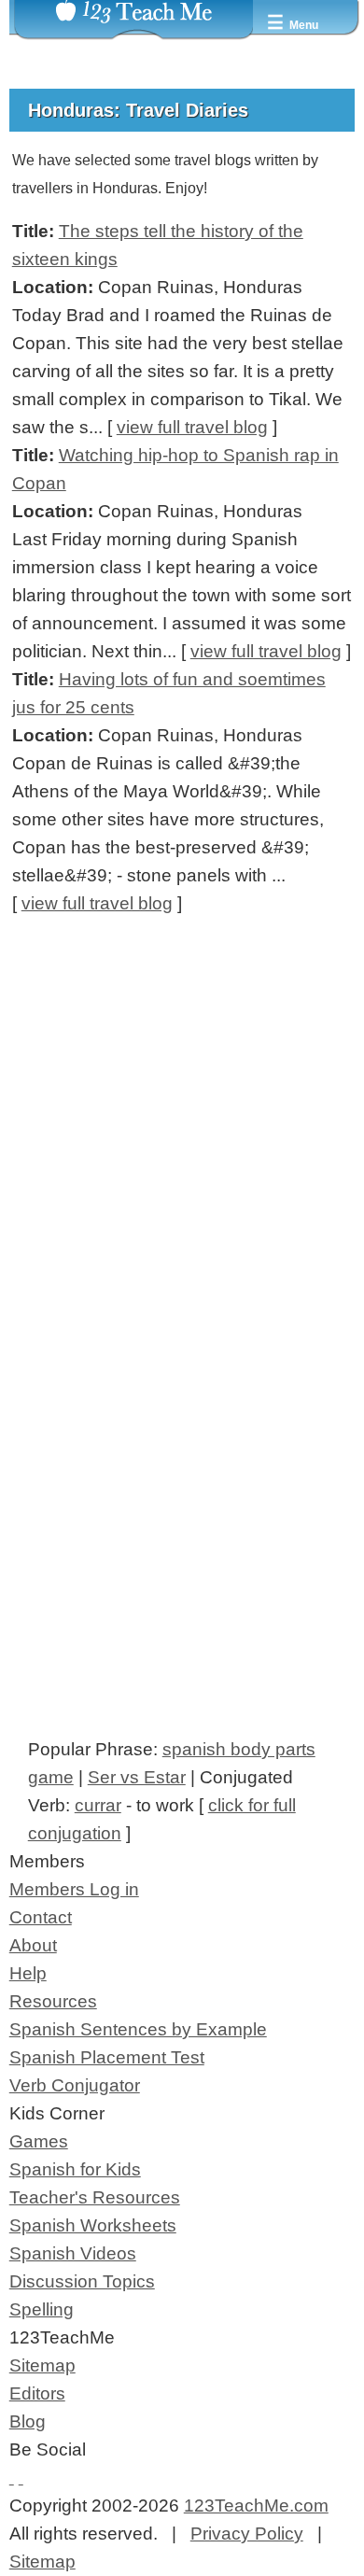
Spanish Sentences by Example (138, 2029)
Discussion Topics (82, 2281)
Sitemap (42, 2365)
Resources (53, 2001)
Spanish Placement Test (107, 2057)
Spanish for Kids (75, 2169)
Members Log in (74, 1889)
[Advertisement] (182, 1171)
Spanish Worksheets (93, 2225)
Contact (41, 1917)
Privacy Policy (247, 2534)
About (33, 1945)
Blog (28, 2421)
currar (98, 1805)
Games (39, 2141)
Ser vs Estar (137, 1777)
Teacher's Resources (95, 2197)
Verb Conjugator (75, 2085)
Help (28, 1973)
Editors (37, 2393)
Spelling (42, 2309)
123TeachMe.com (256, 2506)
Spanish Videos (73, 2253)
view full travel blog (192, 427)
